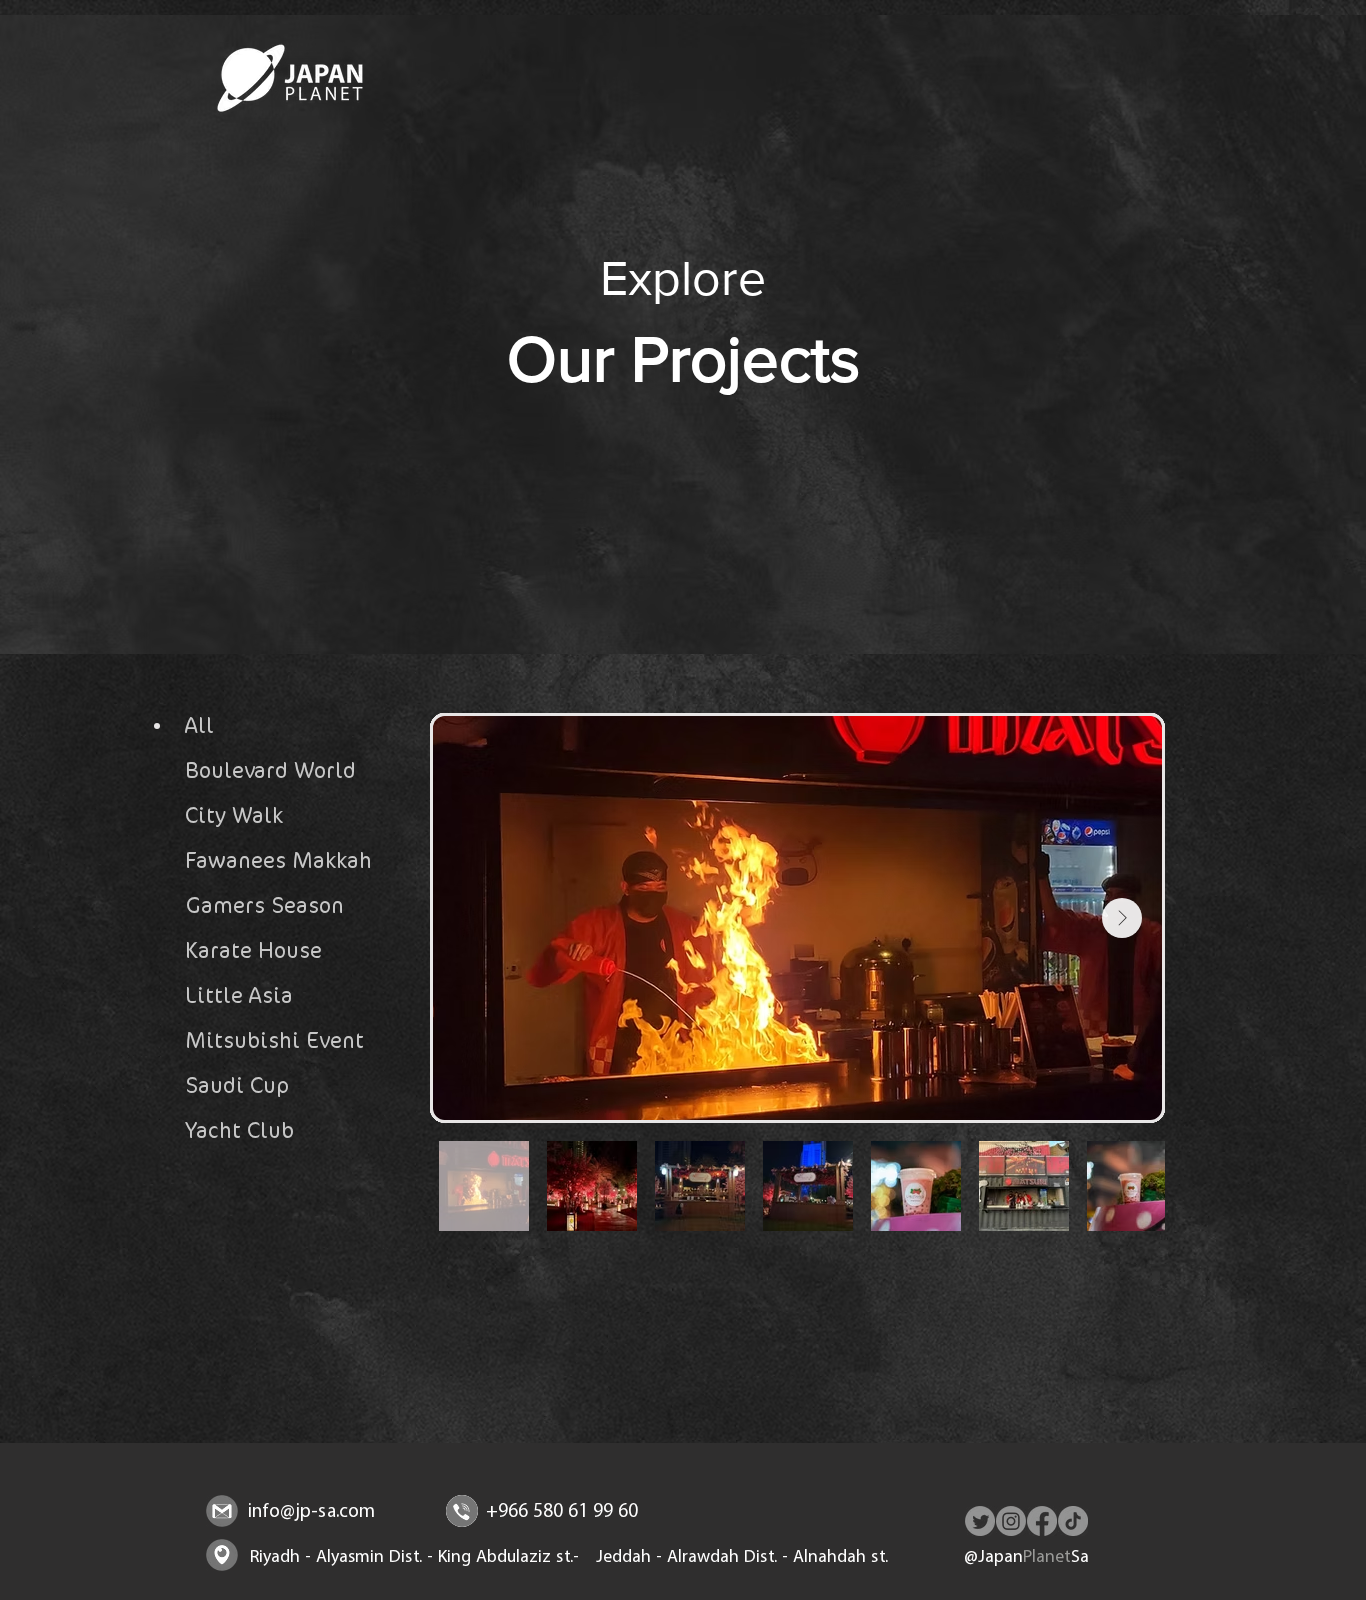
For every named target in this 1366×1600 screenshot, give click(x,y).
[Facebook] (1042, 1521)
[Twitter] (980, 1521)
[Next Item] (1122, 918)
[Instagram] (1011, 1521)
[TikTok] (1073, 1521)
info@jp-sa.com (311, 1512)
